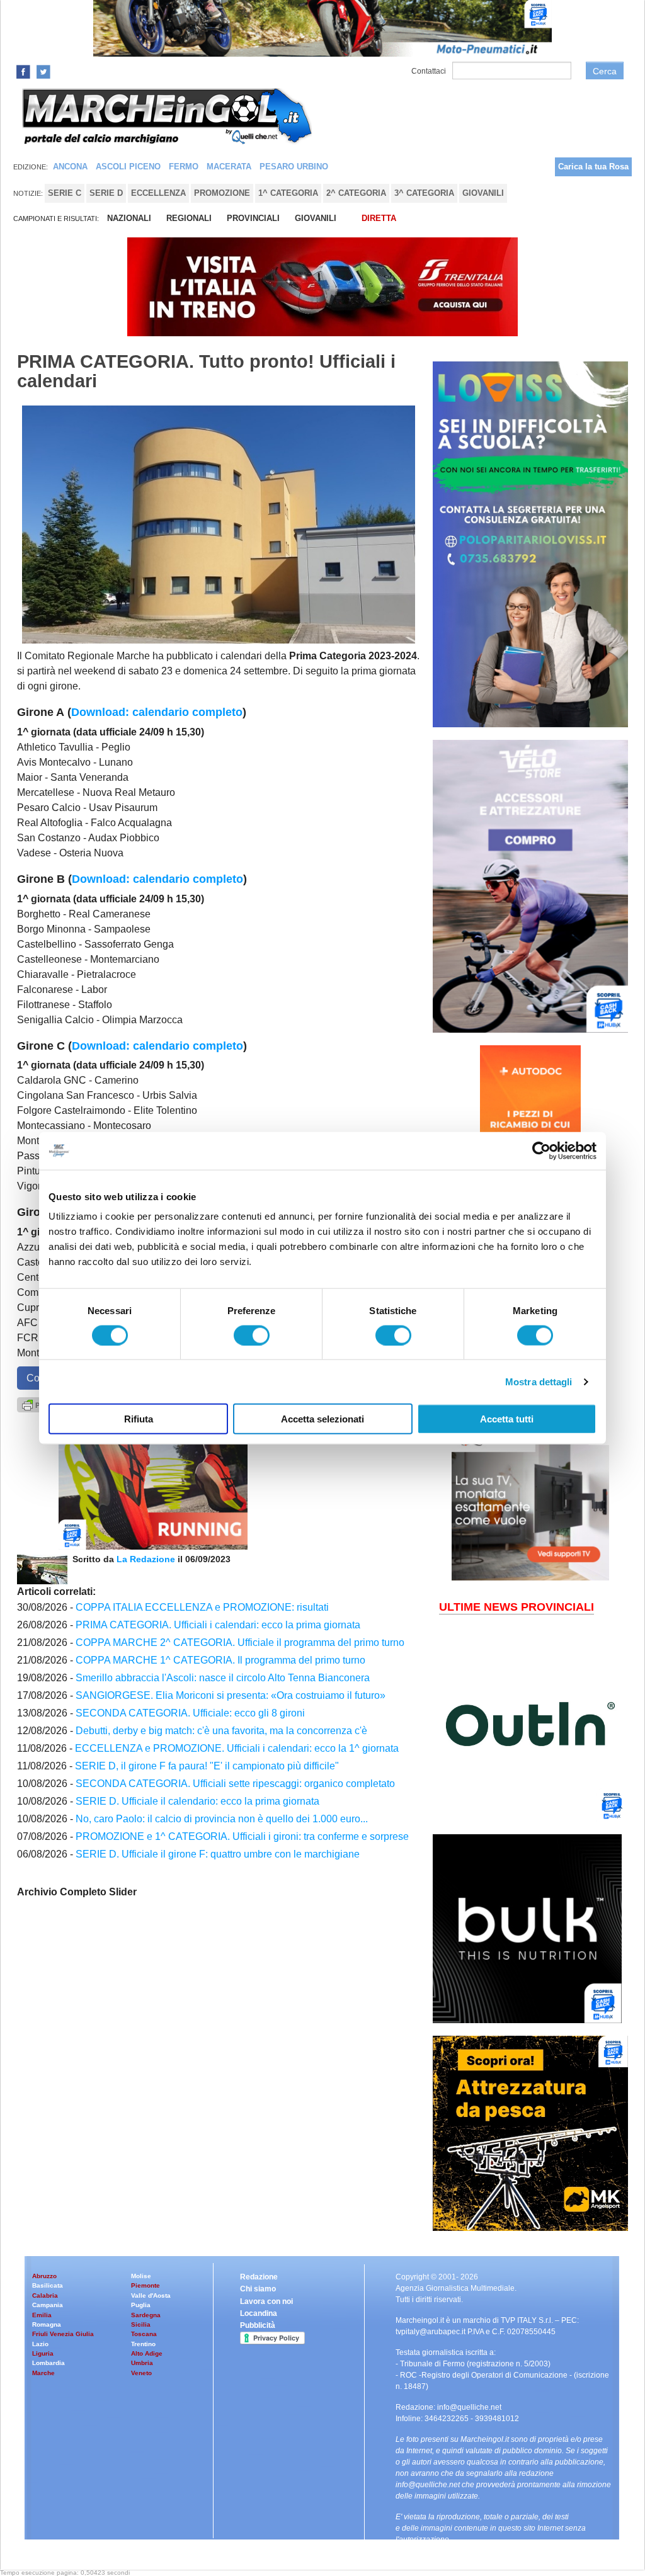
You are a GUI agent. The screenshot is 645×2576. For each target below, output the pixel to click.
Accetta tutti (507, 1419)
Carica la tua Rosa (593, 167)
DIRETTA (379, 218)
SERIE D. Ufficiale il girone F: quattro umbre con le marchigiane (218, 1854)
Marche (43, 2373)
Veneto (141, 2373)
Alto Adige (147, 2353)
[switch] (252, 1335)
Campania (48, 2305)
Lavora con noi (266, 2301)
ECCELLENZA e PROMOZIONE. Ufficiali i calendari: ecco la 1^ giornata (237, 1748)
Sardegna (146, 2315)
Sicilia (141, 2324)
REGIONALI (189, 218)
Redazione (259, 2277)
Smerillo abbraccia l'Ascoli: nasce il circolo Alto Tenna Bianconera (223, 1678)
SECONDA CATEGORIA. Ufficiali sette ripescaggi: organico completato (235, 1784)
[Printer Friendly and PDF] (38, 1404)
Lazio (40, 2344)
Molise (141, 2276)
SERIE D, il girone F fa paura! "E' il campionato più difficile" (207, 1766)
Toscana (144, 2334)
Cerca (605, 71)
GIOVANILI (316, 218)
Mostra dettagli (539, 1381)
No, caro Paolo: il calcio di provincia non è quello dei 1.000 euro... (222, 1819)
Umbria (142, 2363)
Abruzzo (44, 2276)
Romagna (47, 2324)
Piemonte (146, 2285)
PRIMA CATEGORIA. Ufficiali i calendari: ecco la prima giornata (218, 1625)
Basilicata (48, 2285)
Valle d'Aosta (151, 2295)
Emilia (42, 2315)
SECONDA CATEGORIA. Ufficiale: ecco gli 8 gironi (190, 1713)
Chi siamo (258, 2289)
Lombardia (49, 2363)
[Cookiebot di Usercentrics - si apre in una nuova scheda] (541, 1150)
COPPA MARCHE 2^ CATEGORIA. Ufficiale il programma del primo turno (240, 1643)
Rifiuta (139, 1419)
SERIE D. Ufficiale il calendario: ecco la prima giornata (197, 1801)
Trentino (143, 2344)
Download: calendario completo (157, 712)
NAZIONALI (129, 218)
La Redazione (147, 1559)
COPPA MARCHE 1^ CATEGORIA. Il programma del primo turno (220, 1660)
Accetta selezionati (322, 1419)
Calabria (45, 2295)
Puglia (141, 2305)
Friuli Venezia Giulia (63, 2334)
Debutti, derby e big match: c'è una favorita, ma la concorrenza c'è (221, 1731)
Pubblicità (258, 2325)
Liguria (43, 2353)
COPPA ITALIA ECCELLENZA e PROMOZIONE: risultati (202, 1607)
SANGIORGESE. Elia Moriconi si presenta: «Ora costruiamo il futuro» (231, 1695)
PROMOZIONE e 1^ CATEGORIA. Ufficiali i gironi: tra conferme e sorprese (242, 1836)
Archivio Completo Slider (77, 1892)
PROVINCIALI (253, 218)
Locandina (259, 2313)
